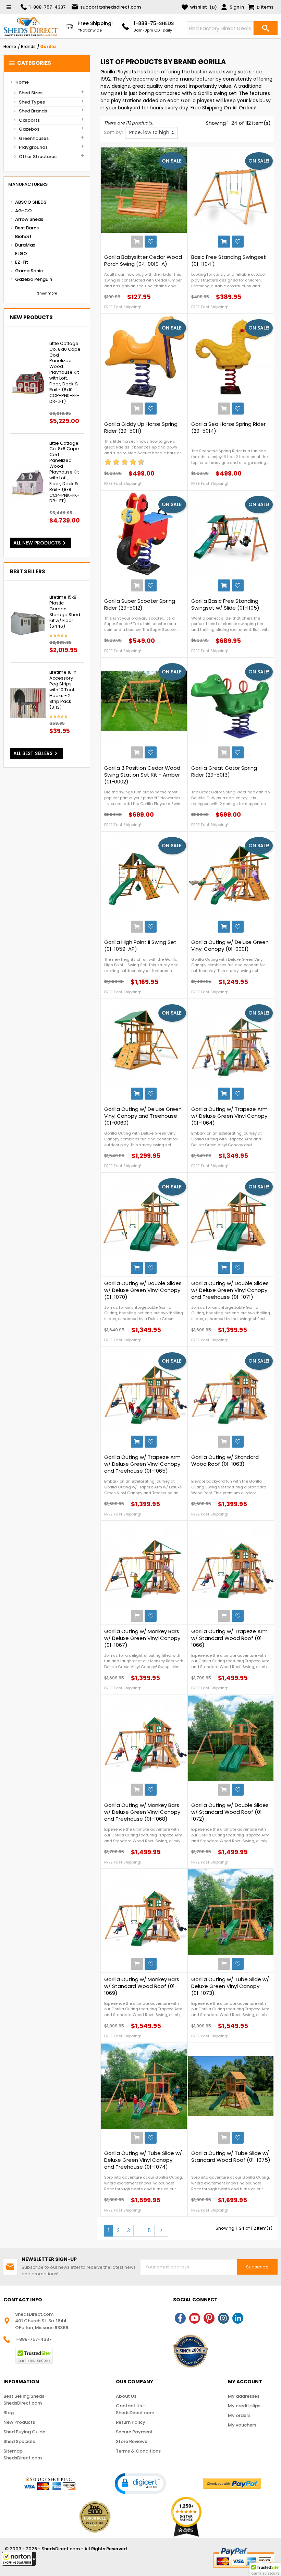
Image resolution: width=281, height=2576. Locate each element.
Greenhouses (34, 138)
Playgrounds (33, 147)
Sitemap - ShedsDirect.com (23, 2454)
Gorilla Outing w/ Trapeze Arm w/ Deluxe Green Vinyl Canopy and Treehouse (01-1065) (142, 1464)
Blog (9, 2413)
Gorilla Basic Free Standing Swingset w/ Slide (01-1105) (225, 604)
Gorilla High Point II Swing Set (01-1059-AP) (140, 946)
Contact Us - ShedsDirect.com (135, 2409)
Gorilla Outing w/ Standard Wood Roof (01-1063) (225, 1461)
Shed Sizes (31, 93)
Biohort (23, 236)
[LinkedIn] (238, 2318)
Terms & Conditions (138, 2451)
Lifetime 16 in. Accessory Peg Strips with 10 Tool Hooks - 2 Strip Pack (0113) (63, 690)
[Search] (266, 28)
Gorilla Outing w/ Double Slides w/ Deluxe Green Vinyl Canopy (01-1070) (143, 1290)
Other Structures (38, 157)
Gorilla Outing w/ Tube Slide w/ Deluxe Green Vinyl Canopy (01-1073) (230, 1986)
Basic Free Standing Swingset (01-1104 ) (229, 261)
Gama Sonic (29, 271)
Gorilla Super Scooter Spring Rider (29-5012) (140, 604)
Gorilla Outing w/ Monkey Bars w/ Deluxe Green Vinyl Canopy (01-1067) (142, 1638)
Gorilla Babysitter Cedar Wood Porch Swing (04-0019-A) (143, 261)
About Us (126, 2396)
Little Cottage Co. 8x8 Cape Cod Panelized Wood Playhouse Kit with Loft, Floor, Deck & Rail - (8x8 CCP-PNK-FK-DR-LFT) (64, 472)
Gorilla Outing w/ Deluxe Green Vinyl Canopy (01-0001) (230, 946)
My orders (239, 2415)
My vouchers (242, 2425)
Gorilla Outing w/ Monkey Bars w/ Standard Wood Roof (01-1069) (142, 1986)
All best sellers (36, 753)
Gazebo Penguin (34, 279)
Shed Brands (33, 111)
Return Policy (131, 2422)
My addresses (244, 2396)
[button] (19, 2559)
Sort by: (113, 132)
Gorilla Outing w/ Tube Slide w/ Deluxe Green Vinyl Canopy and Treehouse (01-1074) (143, 2160)
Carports (29, 120)
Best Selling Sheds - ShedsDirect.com (26, 2400)
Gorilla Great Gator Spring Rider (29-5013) (224, 771)
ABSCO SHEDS (31, 202)
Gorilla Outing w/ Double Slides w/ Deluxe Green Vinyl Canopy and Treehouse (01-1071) (230, 1290)
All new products (41, 543)
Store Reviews (131, 2441)
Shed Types (32, 102)
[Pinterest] (209, 2318)
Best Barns (27, 228)
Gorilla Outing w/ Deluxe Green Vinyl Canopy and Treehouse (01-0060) (143, 1116)
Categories (30, 63)
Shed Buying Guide (24, 2432)
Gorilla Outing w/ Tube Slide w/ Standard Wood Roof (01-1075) (231, 2157)
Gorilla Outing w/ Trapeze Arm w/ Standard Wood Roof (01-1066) (229, 1638)
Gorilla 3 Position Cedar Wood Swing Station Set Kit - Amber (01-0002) (142, 775)
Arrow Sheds (29, 219)
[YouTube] (195, 2318)
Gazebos (29, 129)
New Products (19, 2422)
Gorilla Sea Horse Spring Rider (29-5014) (228, 428)
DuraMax (25, 245)
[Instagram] (223, 2318)
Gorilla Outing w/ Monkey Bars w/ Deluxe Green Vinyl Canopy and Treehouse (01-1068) (142, 1812)
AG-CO (23, 211)
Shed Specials (19, 2441)
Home (22, 82)
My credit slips (244, 2406)
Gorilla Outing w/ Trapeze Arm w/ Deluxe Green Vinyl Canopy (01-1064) (229, 1116)
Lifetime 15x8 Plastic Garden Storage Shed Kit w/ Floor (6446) (65, 612)
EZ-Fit (22, 262)
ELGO (21, 254)
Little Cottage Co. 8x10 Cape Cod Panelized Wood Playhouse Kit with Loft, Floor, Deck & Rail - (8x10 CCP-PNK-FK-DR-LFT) (65, 373)
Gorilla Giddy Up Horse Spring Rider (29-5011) (141, 428)
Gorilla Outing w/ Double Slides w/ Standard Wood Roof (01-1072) (230, 1812)
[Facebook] (180, 2318)
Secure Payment (134, 2432)
